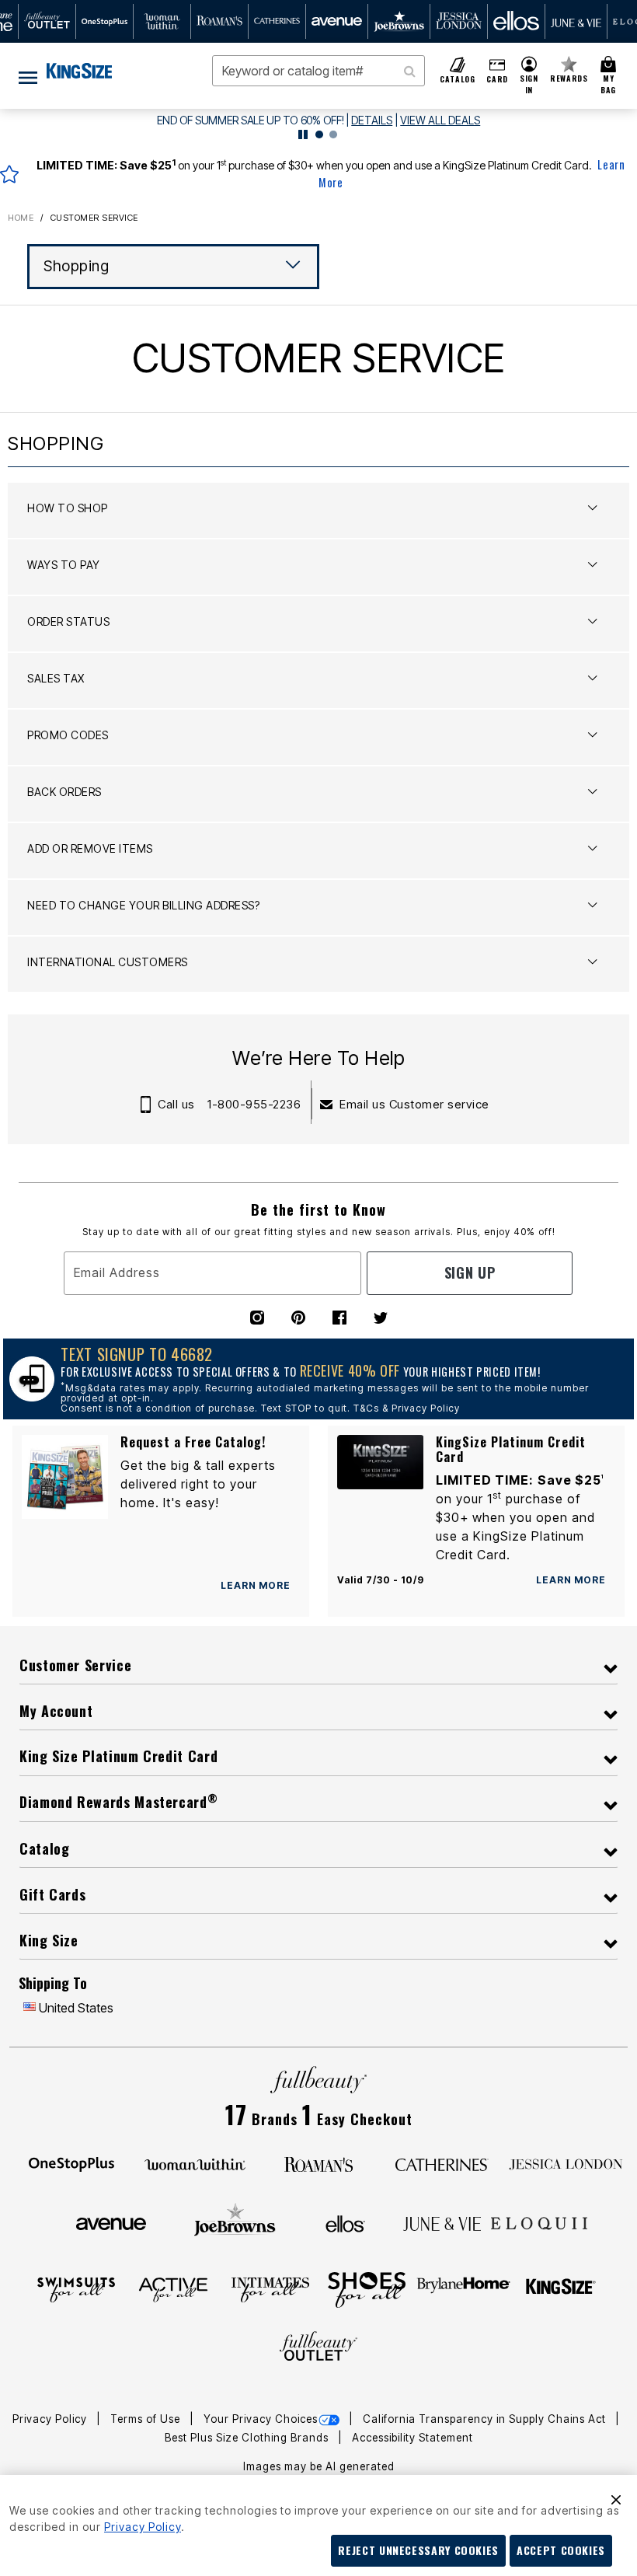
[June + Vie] (442, 2222)
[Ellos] (345, 2222)
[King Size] (561, 2288)
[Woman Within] (195, 2163)
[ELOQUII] (540, 2222)
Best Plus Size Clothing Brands (248, 2438)
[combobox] (318, 71)
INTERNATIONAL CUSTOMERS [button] (108, 962)
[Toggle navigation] (28, 76)
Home (21, 218)
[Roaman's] (318, 2163)
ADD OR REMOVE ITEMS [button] (90, 848)
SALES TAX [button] (56, 678)
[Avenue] (111, 2222)
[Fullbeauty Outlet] (318, 2347)
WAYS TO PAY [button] (64, 565)
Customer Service (94, 218)
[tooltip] (47, 21)
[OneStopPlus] (71, 2163)
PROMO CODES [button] (68, 735)
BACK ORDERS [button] (64, 792)
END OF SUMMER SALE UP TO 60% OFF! (251, 120)
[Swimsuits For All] (76, 2288)
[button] (529, 76)
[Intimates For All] (270, 2288)
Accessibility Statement (412, 2438)
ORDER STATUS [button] (68, 621)
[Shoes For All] (367, 2288)
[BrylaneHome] (464, 2288)
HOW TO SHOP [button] (68, 508)
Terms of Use (147, 2419)
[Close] (616, 2497)
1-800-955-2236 (254, 1104)
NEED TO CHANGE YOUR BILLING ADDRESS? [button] (143, 905)
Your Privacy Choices (261, 2419)
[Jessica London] (566, 2163)
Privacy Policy (51, 2419)
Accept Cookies (561, 2550)
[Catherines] (442, 2163)
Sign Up (470, 1272)
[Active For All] (173, 2288)
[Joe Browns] (235, 2222)
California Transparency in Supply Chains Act (486, 2419)
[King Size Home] (79, 71)
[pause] (303, 134)
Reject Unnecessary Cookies (418, 2550)
